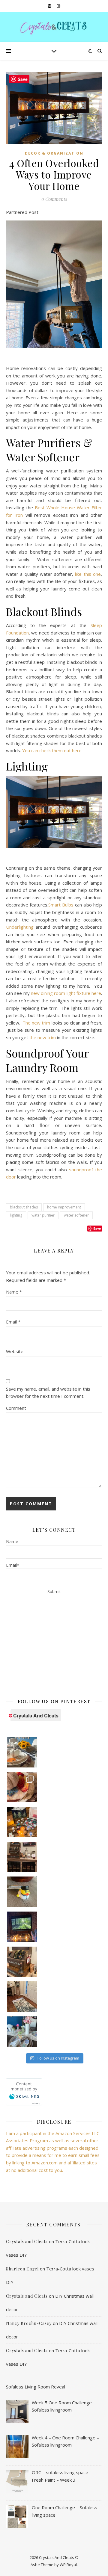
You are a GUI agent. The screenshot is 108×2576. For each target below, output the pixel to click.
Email (13, 1322)
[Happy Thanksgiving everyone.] (22, 1752)
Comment (16, 1408)
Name (14, 1292)
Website (15, 1351)
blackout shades (24, 1207)
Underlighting (20, 927)
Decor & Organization (54, 153)
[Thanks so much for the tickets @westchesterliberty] (22, 1822)
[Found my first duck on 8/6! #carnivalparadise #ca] (22, 1892)
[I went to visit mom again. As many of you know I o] (22, 1962)
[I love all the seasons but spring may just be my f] (22, 2032)
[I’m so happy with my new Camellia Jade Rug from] (22, 1997)
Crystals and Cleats (27, 2242)
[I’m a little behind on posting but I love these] (22, 1857)
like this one (88, 574)
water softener (76, 1215)
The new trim (36, 1023)
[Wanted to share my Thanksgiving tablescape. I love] (22, 1787)
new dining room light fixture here (66, 993)
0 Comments (54, 199)
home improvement (64, 1207)
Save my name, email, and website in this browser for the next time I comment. (48, 1393)
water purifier (43, 1215)
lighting (16, 1215)
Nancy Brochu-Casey (29, 2323)
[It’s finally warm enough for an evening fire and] (22, 1927)
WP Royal (68, 2565)
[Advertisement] (54, 1648)
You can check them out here (52, 750)
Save (97, 1228)
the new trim (43, 1037)
